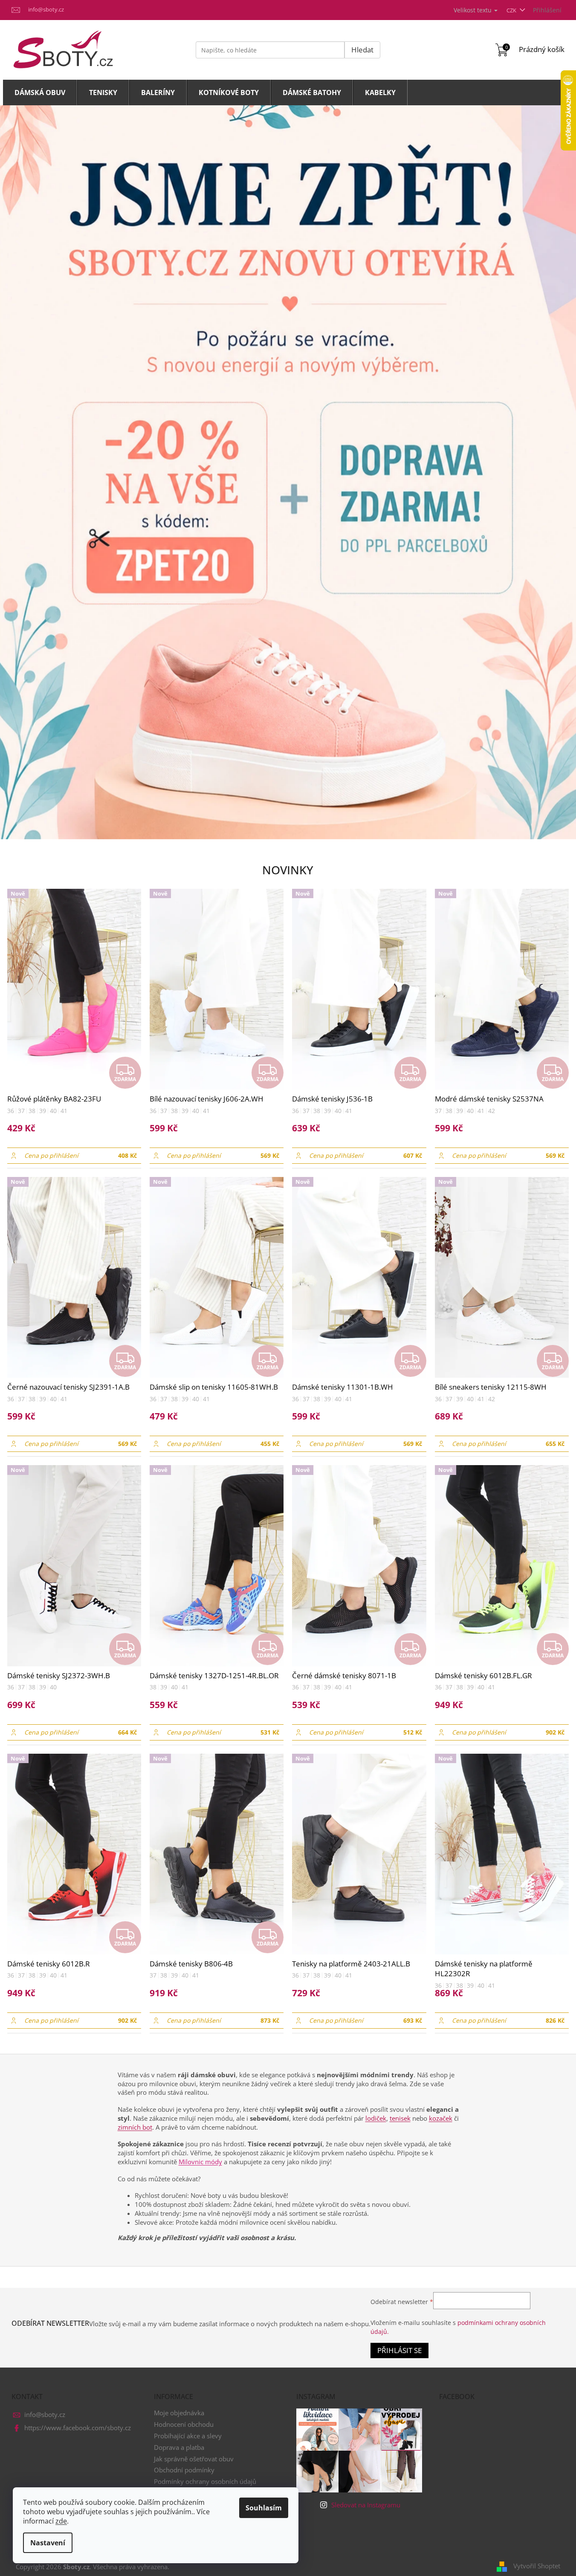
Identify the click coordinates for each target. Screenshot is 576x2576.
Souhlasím (264, 2508)
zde (61, 2521)
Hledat (362, 50)
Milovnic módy (200, 2162)
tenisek (400, 2118)
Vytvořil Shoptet (537, 2566)
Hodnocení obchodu (184, 2424)
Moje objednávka (179, 2413)
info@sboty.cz (45, 2414)
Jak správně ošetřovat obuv (194, 2459)
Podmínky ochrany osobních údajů (205, 2481)
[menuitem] (40, 93)
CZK (512, 10)
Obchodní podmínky (184, 2470)
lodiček (376, 2118)
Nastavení (48, 2543)
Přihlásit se (399, 2350)
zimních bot (135, 2127)
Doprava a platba (179, 2447)
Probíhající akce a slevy (188, 2436)
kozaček (441, 2118)
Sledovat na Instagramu (366, 2505)
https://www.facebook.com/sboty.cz (78, 2428)
